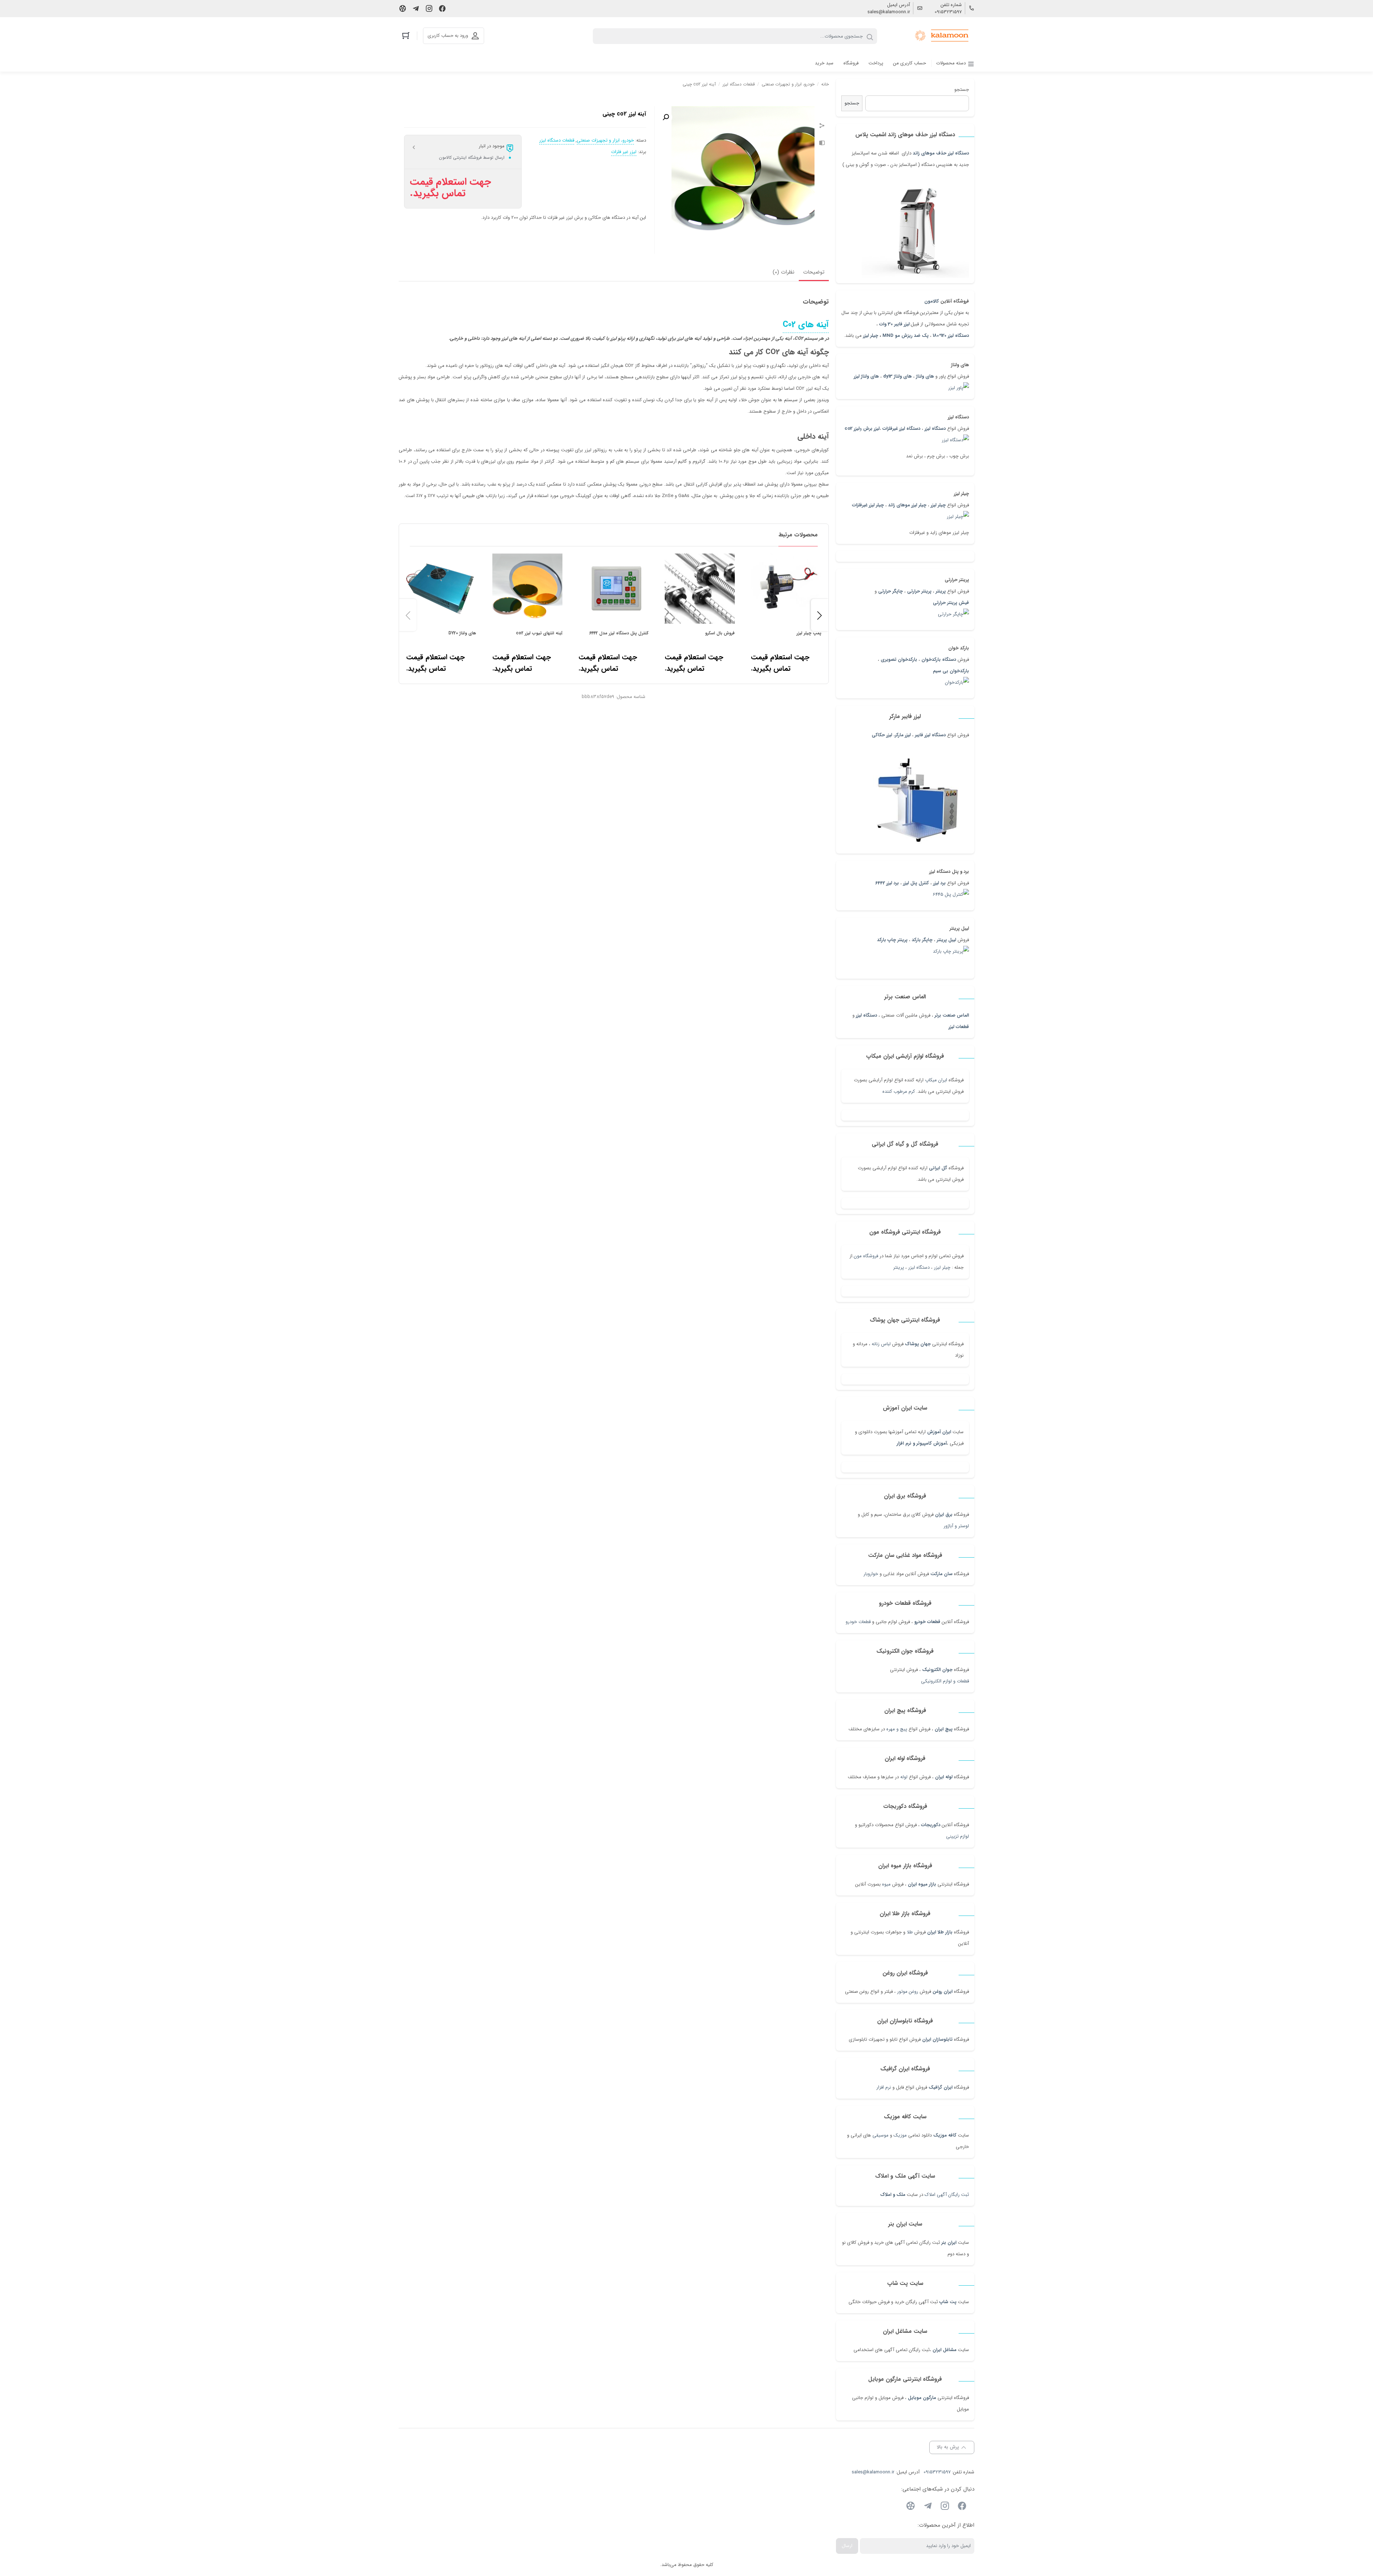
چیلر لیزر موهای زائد (907, 505)
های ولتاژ (925, 376)
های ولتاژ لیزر (866, 376)
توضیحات (814, 272)
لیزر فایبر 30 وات (894, 324)
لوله (904, 1777)
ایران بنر (949, 2243)
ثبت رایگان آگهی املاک (947, 2195)
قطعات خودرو (927, 1622)
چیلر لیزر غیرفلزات (868, 505)
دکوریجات (931, 1825)
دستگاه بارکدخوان (939, 660)
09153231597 (948, 12)
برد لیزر (939, 883)
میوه (886, 1884)
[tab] (814, 273)
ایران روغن (943, 1992)
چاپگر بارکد (922, 940)
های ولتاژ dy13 (897, 376)
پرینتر (899, 1267)
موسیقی (880, 2135)
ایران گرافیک (941, 2087)
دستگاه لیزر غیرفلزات (901, 429)
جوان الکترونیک (937, 1670)
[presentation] (408, 615)
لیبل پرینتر (946, 940)
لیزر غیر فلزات (624, 152)
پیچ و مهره (897, 1729)
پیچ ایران (944, 1729)
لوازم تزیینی (958, 1836)
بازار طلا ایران (940, 1932)
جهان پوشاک (918, 1344)
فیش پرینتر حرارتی (951, 603)
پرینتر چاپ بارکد (892, 940)
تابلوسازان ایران (937, 2039)
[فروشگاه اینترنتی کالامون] (942, 36)
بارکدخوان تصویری (899, 660)
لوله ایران (944, 1777)
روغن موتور (908, 1992)
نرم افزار (884, 2087)
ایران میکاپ (936, 1080)
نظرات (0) (784, 272)
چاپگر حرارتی (890, 591)
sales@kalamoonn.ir (889, 12)
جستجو (962, 90)
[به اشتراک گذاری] (822, 127)
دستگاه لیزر (867, 1015)
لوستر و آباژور (956, 1526)
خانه (825, 84)
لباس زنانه (881, 1344)
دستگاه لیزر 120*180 (951, 336)
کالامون (932, 301)
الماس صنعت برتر (952, 1015)
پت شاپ (948, 2302)
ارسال (847, 2546)
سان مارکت (941, 1574)
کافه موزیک (945, 2135)
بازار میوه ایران (922, 1884)
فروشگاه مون (866, 1256)
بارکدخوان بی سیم (951, 671)
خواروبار (871, 1574)
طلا (910, 1932)
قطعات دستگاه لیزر (739, 84)
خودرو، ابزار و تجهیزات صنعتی (788, 84)
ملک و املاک (893, 2195)
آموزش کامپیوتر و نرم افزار (922, 1443)
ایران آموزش (939, 1432)
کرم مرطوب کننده (899, 1092)
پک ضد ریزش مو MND (906, 336)
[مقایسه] (822, 144)
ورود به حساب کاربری (448, 36)
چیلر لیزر (871, 336)
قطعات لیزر (959, 1027)
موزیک (900, 2135)
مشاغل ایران (944, 2350)
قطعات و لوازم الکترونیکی (945, 1681)
